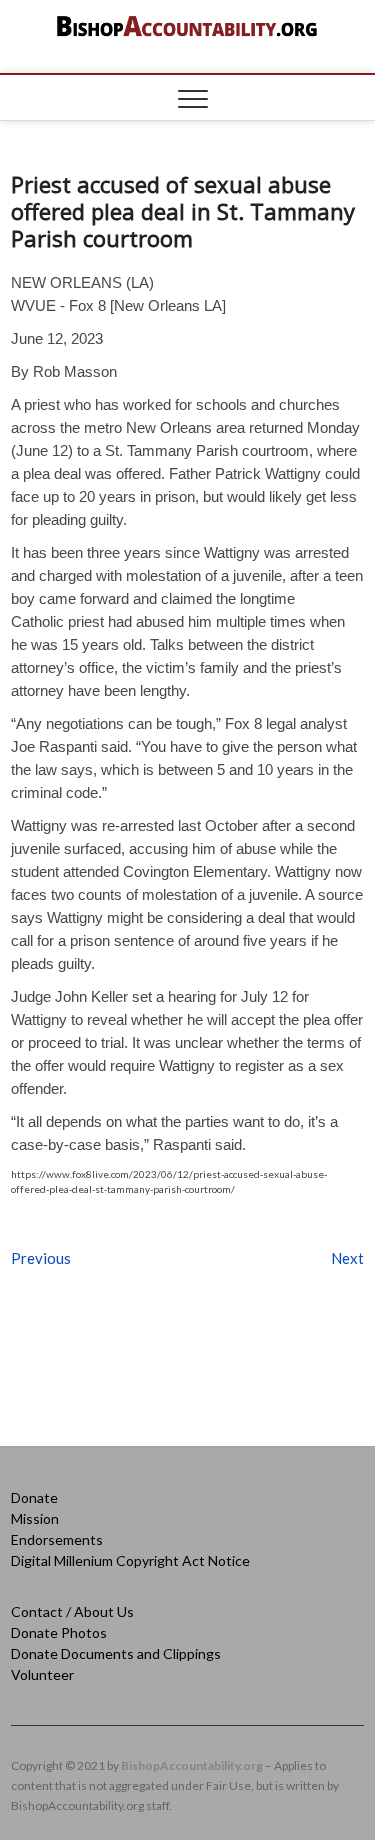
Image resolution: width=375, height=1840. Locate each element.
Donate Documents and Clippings (116, 1653)
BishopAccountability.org (192, 1765)
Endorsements (57, 1539)
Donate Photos (59, 1632)
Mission (35, 1518)
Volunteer (42, 1674)
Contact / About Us (72, 1611)
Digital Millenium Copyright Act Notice (130, 1560)
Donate (34, 1497)
